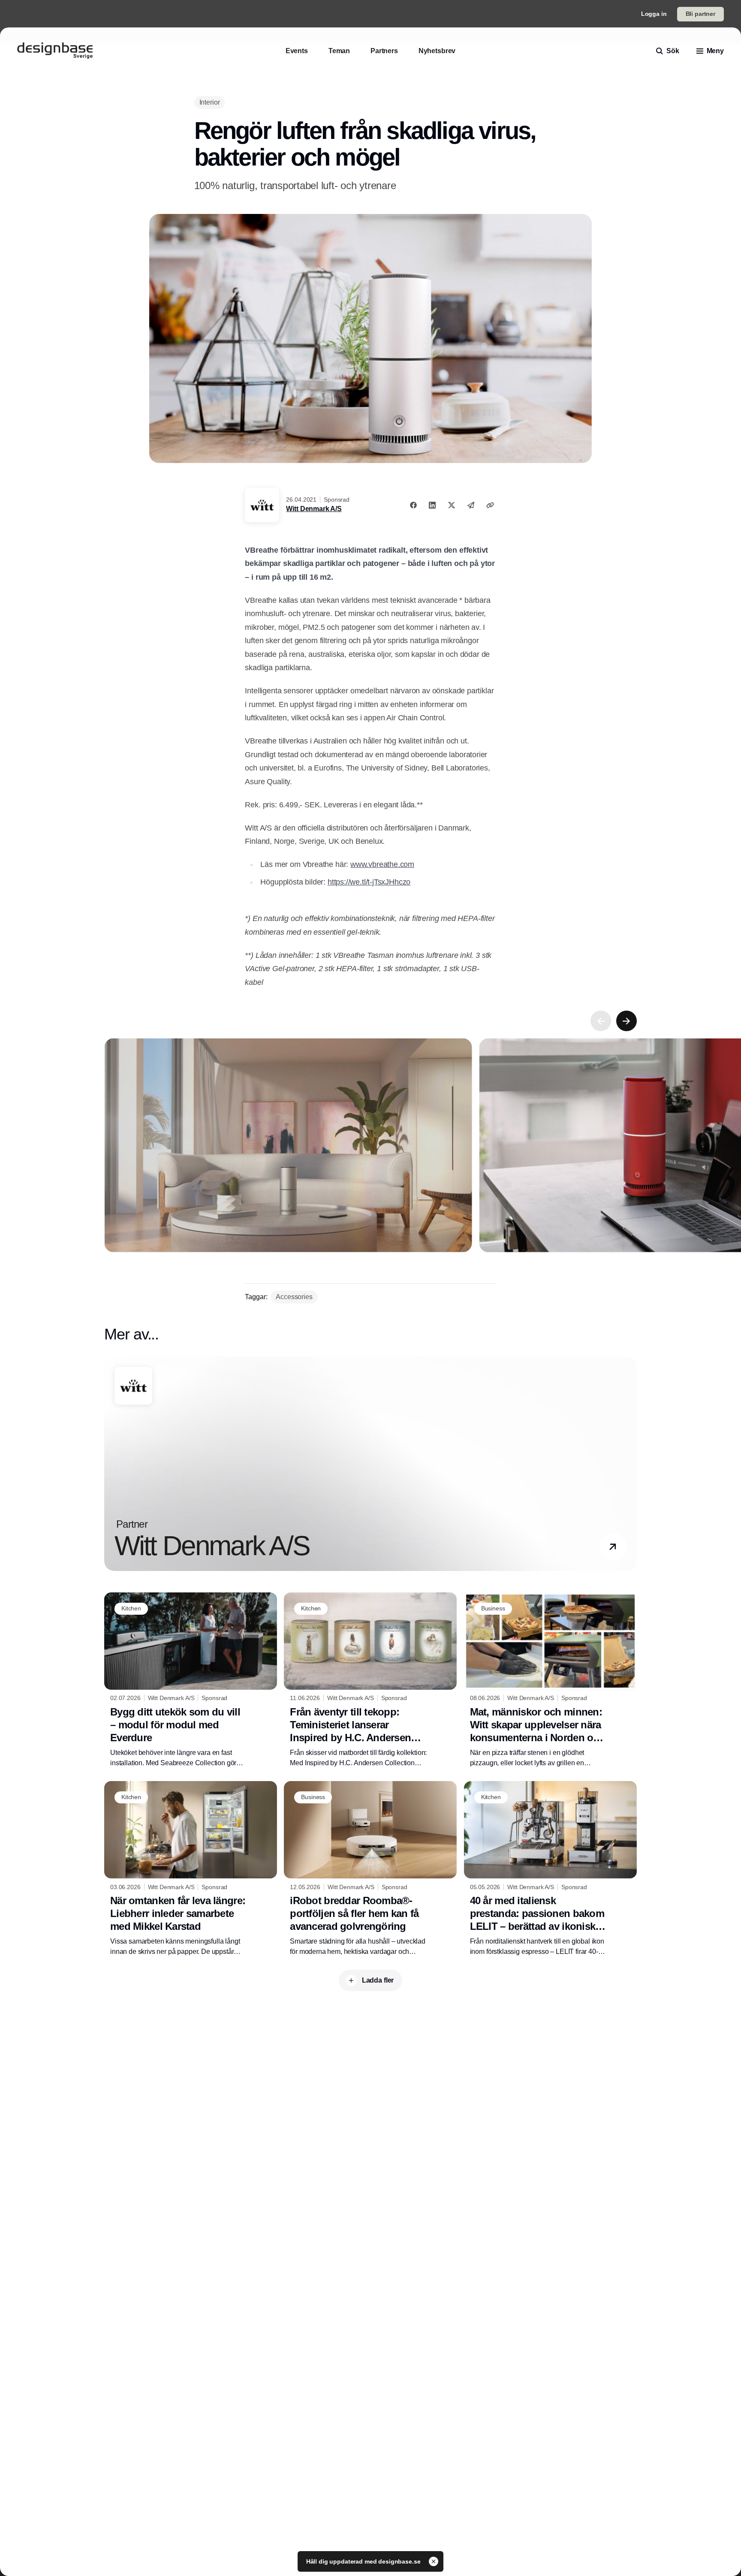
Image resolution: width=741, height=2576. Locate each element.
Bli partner (700, 14)
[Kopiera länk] (490, 505)
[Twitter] (452, 505)
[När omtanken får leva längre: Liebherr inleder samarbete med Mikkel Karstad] (191, 1869)
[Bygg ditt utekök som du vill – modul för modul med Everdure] (191, 1680)
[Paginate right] (627, 1021)
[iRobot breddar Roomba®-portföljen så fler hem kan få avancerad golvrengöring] (370, 1869)
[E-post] (471, 505)
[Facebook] (413, 505)
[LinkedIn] (432, 505)
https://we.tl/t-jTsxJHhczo (369, 882)
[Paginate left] (601, 1021)
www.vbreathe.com (382, 864)
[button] (613, 1547)
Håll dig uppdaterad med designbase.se (364, 2561)
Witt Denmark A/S (314, 509)
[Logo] (55, 51)
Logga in (654, 14)
